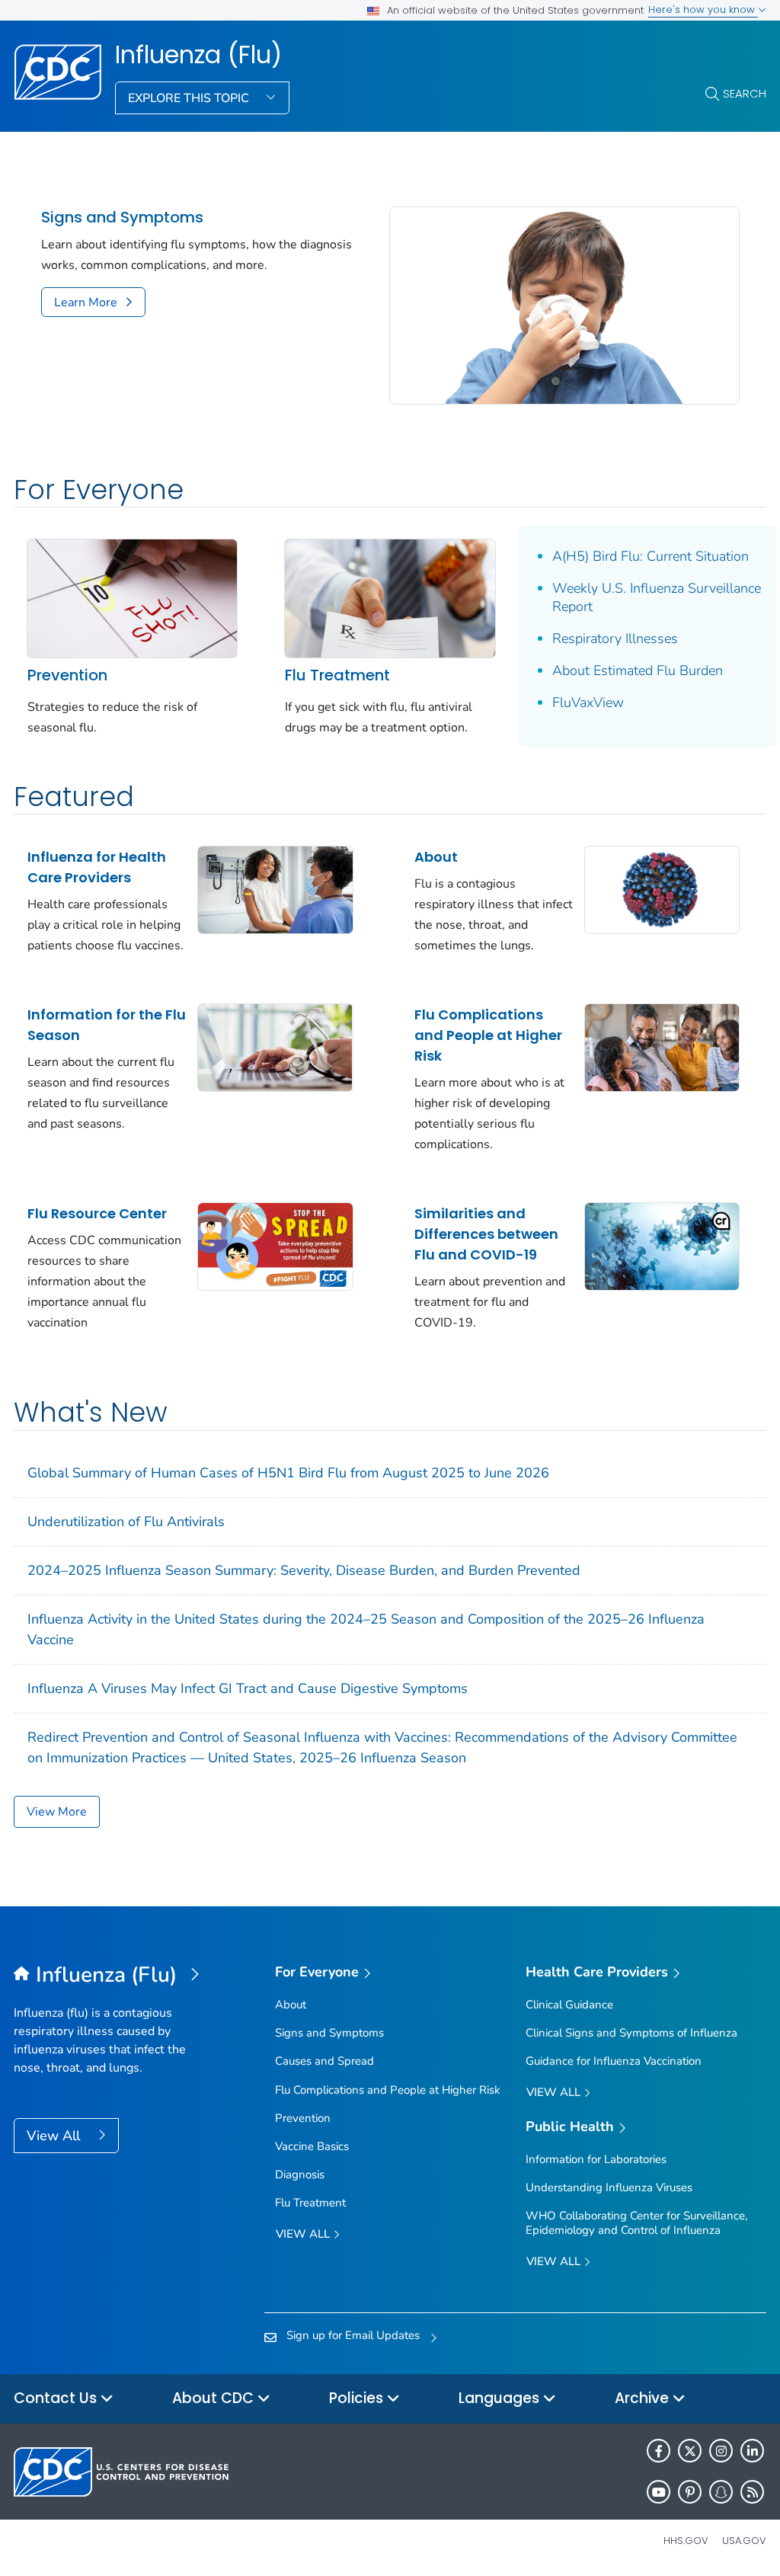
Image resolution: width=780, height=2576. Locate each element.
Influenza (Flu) (198, 55)
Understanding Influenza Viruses (609, 2187)
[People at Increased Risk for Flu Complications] (662, 1047)
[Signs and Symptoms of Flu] (564, 304)
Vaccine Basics (312, 2146)
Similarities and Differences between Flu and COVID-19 (486, 1234)
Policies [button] (358, 2398)
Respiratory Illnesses (615, 638)
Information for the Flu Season (107, 1025)
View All (55, 2136)
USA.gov (744, 2541)
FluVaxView (588, 702)
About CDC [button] (215, 2398)
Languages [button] (501, 2398)
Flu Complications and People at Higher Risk (488, 1035)
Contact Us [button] (57, 2398)
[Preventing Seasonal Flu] (132, 597)
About (436, 857)
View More (57, 1812)
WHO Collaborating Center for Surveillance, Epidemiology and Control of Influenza (636, 2223)
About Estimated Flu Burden (638, 670)
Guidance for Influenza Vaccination (614, 2061)
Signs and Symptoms (122, 218)
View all (304, 2234)
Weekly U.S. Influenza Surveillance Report (657, 597)
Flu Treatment (337, 675)
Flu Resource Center (97, 1213)
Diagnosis (300, 2174)
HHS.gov (686, 2541)
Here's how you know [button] (703, 10)
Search (745, 93)
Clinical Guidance (569, 2005)
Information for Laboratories (596, 2159)
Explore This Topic (190, 98)
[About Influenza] (662, 889)
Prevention (67, 675)
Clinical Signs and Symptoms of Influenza (631, 2033)
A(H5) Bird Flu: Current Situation (651, 556)
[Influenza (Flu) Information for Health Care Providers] (275, 889)
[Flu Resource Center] (275, 1246)
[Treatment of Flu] (390, 597)
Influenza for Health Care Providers (97, 867)
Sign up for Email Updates (353, 2335)
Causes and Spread (324, 2061)
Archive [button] (644, 2398)
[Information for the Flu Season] (275, 1047)
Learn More (86, 302)
